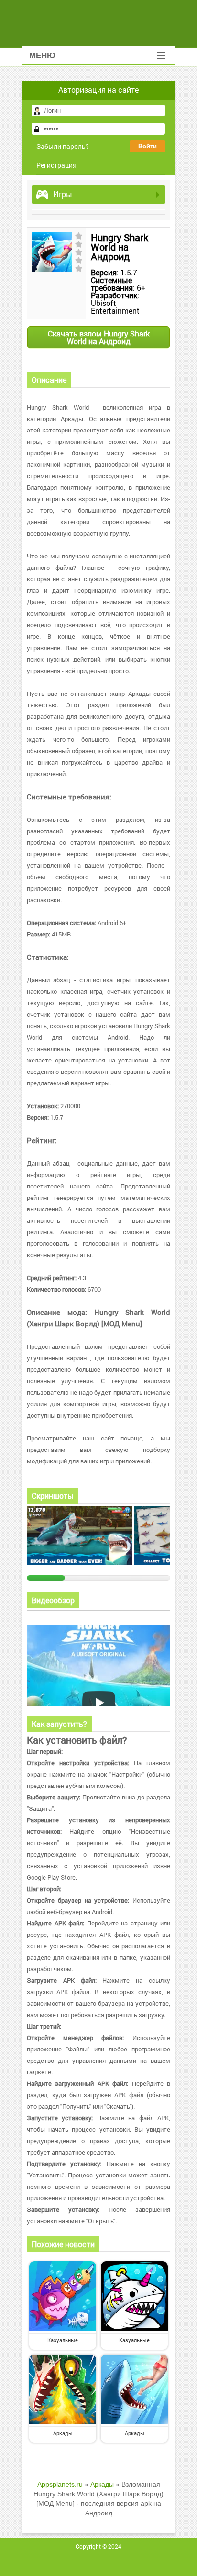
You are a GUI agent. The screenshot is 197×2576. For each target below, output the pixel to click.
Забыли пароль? (63, 146)
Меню (42, 56)
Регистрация (56, 165)
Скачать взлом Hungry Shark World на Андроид (99, 337)
